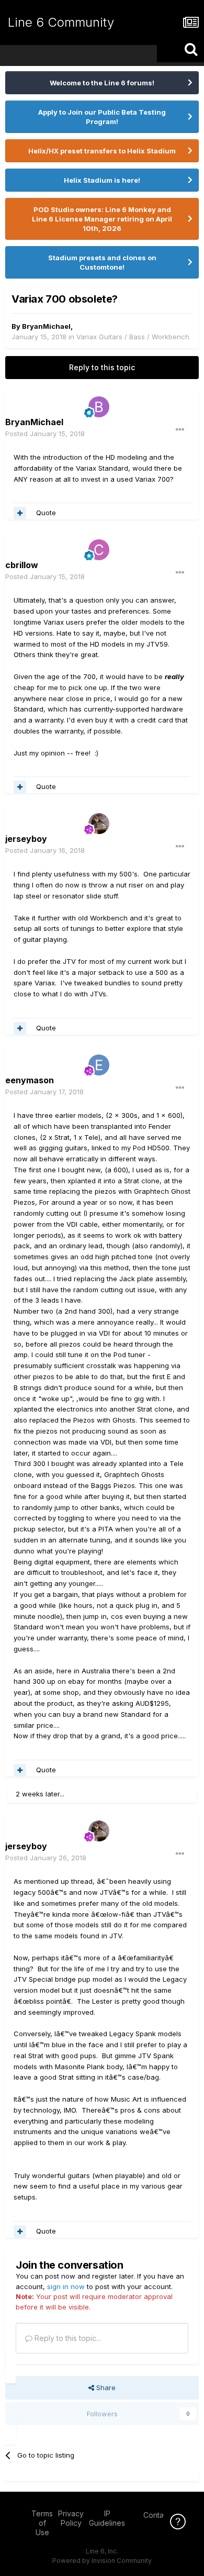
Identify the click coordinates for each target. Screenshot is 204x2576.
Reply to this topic (102, 367)
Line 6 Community (61, 22)
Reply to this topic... (67, 2338)
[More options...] (180, 430)
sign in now (66, 2286)
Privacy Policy (71, 2518)
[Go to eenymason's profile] (99, 1065)
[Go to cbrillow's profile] (99, 550)
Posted (45, 434)
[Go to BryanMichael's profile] (99, 407)
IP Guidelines (107, 2518)
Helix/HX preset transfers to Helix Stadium (102, 151)
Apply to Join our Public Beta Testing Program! (102, 117)
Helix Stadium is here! (102, 180)
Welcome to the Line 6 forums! (102, 83)
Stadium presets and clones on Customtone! (102, 262)
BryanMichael (46, 326)
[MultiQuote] (20, 513)
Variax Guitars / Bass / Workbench (133, 337)
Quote (46, 513)
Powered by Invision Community (102, 2561)
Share (105, 2388)
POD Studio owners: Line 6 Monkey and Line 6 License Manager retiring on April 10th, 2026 (102, 219)
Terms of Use (42, 2523)
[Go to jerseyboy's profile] (99, 824)
